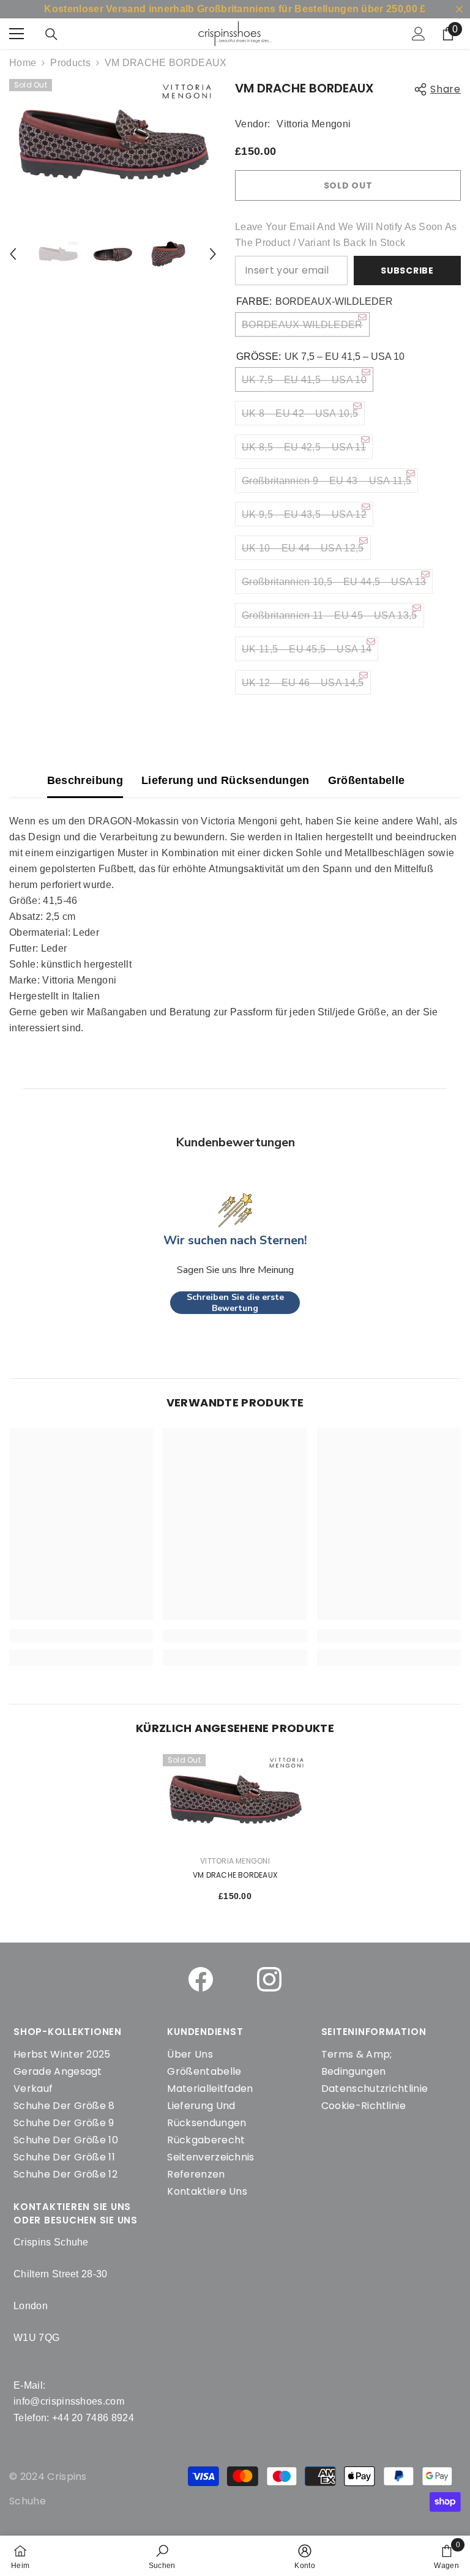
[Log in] (419, 34)
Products (70, 63)
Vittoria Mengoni (314, 124)
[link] (162, 2556)
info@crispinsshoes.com (69, 2401)
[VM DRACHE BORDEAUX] (235, 1800)
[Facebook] (201, 1979)
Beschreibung (85, 780)
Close (459, 9)
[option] (113, 145)
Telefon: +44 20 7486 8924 (74, 2418)
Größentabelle (367, 780)
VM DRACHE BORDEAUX (235, 1875)
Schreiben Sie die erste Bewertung (235, 1303)
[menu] (17, 34)
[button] (13, 254)
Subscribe (407, 271)
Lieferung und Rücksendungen (226, 780)
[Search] (51, 34)
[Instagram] (269, 1979)
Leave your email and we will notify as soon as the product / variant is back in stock (346, 235)
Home (23, 63)
